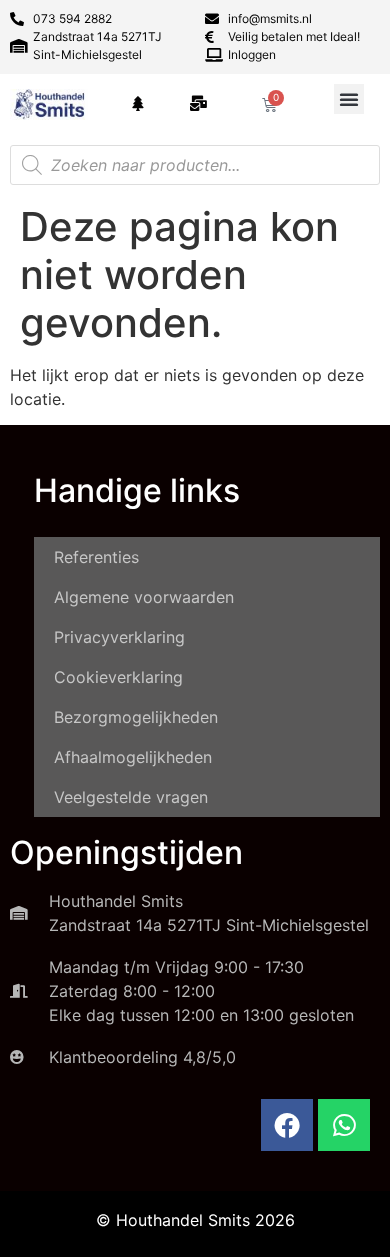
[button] (349, 99)
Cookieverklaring (118, 677)
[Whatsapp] (344, 1125)
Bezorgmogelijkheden (136, 717)
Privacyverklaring (119, 637)
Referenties (96, 557)
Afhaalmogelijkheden (133, 757)
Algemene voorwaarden (144, 597)
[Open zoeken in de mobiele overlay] (195, 165)
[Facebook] (287, 1125)
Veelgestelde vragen (131, 797)
